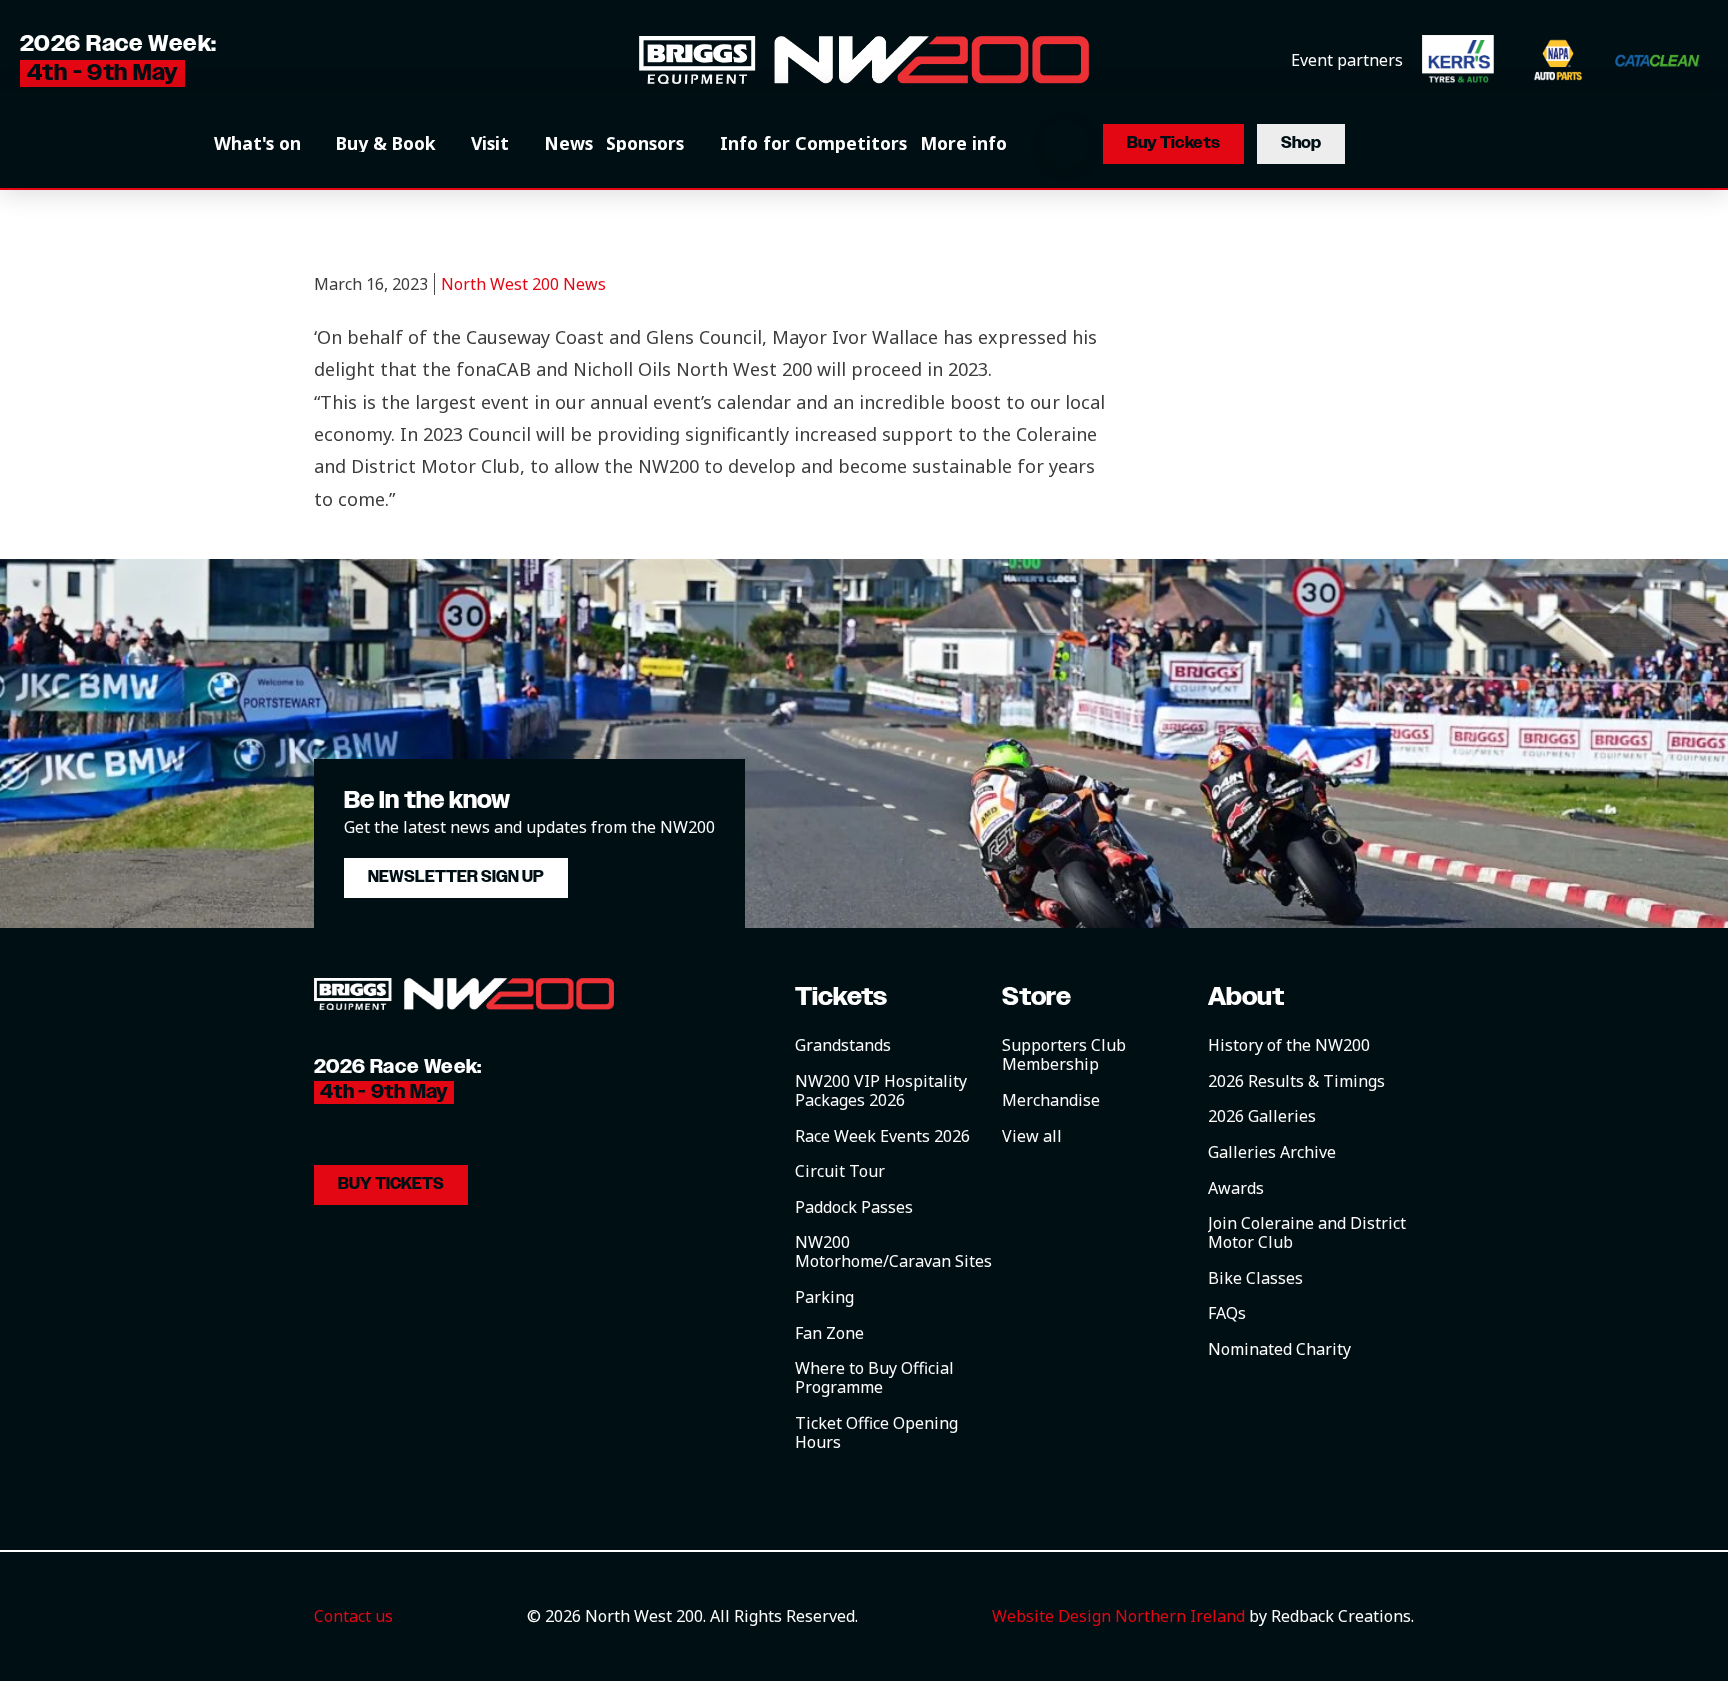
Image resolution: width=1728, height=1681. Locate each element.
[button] (268, 144)
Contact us (353, 1616)
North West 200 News (523, 284)
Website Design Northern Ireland (1118, 1616)
